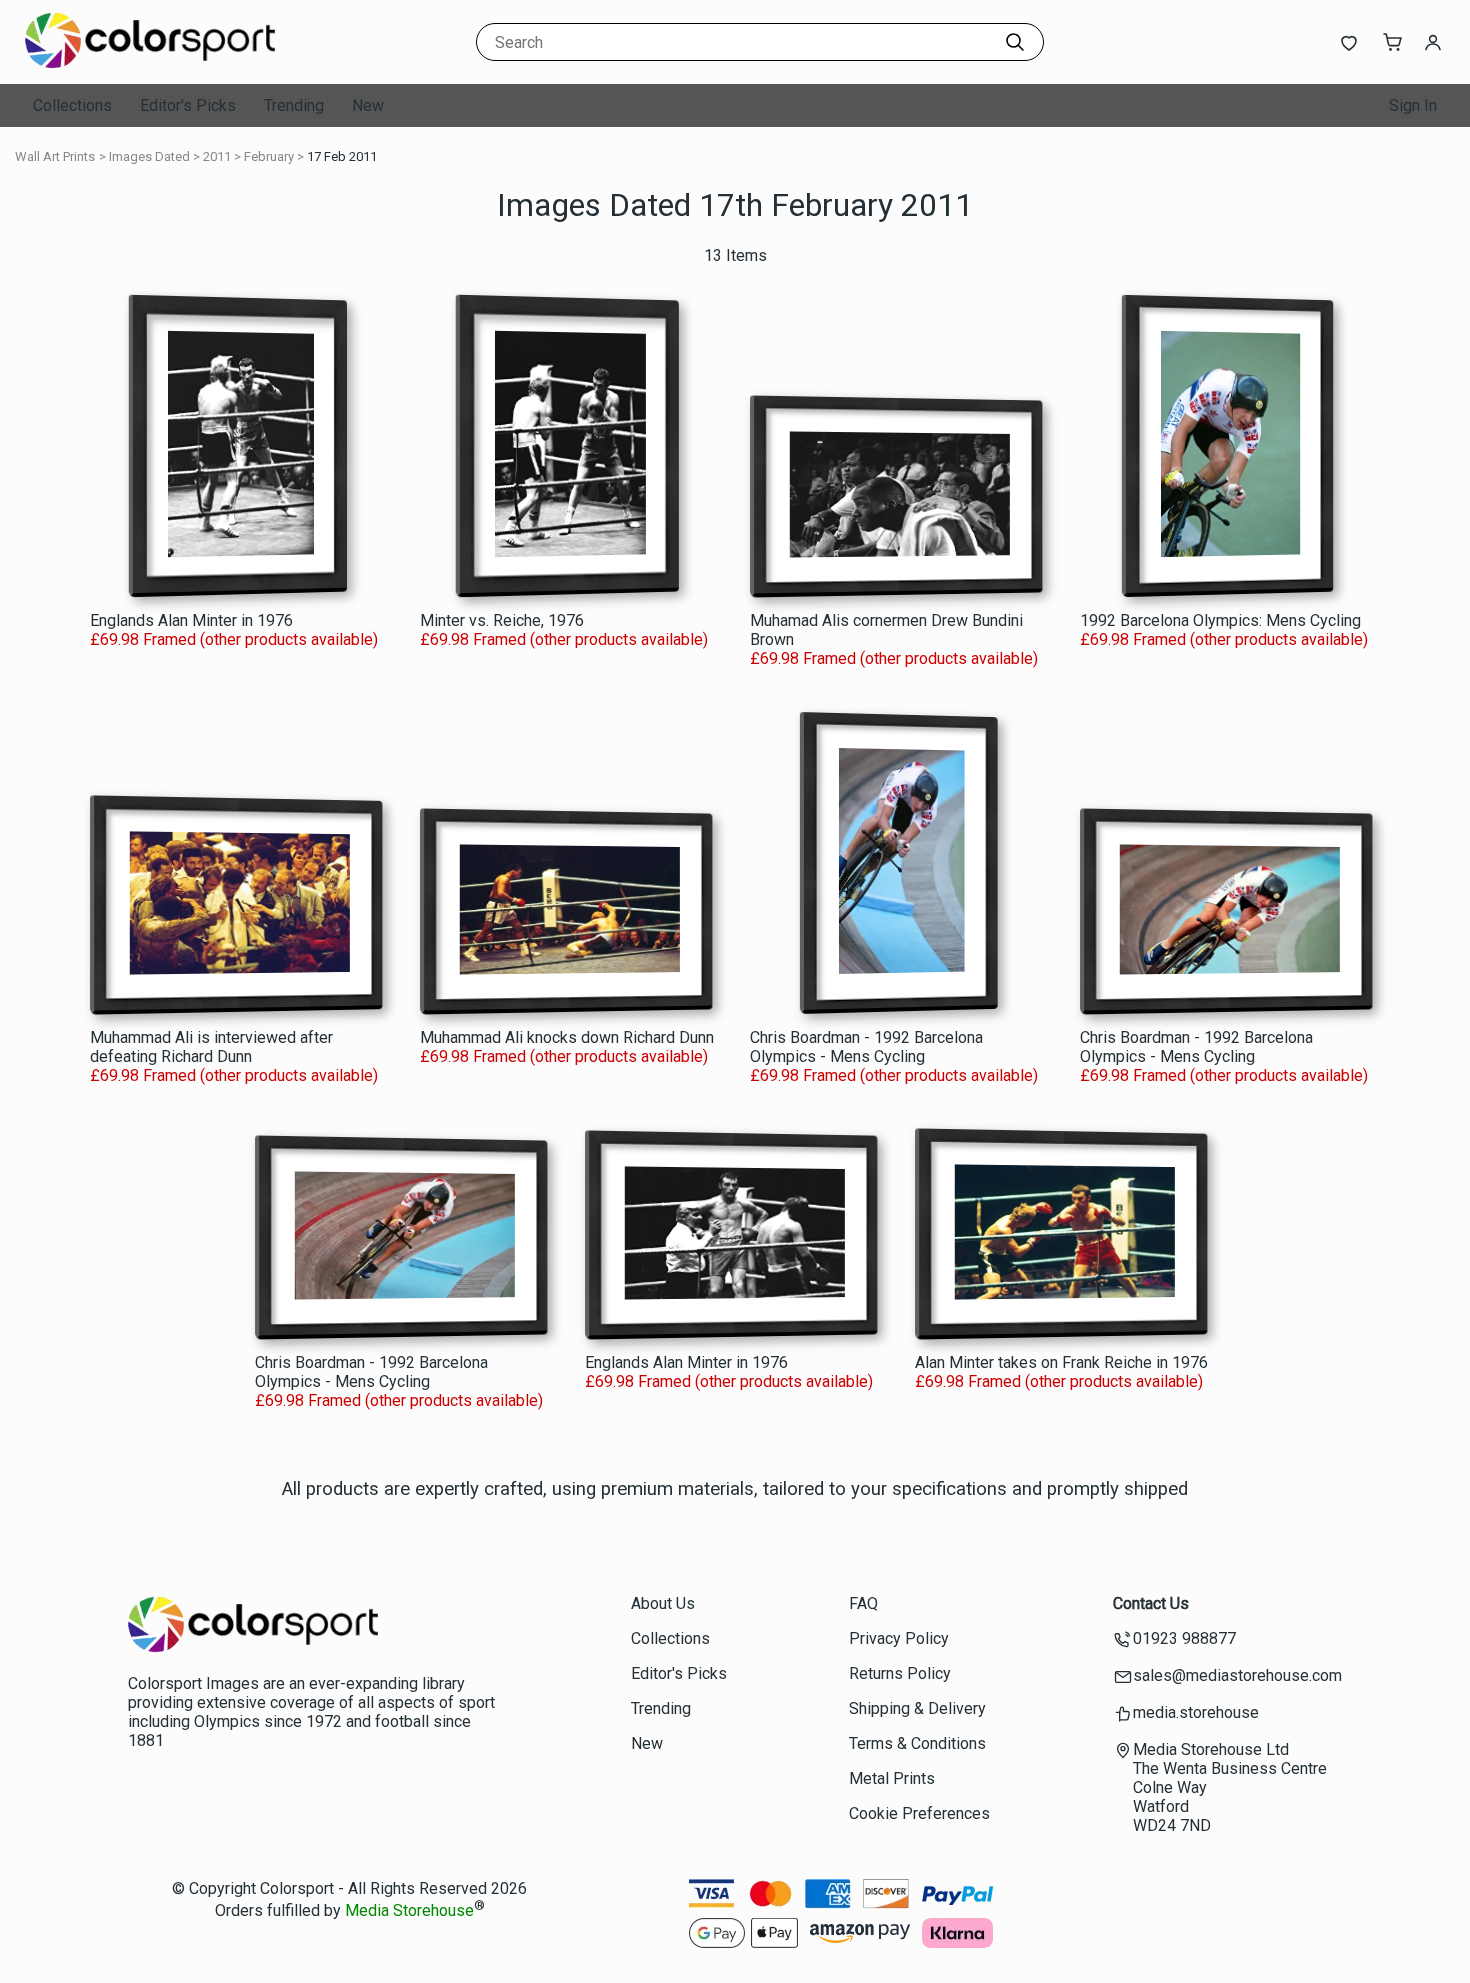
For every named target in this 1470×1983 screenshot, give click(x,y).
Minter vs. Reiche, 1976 (502, 620)
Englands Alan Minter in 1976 (191, 620)
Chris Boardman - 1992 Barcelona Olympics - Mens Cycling (866, 1047)
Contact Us (1151, 1603)
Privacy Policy (899, 1638)
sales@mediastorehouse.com (1237, 1675)
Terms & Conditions (917, 1743)
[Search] (1015, 42)
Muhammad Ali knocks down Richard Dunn (567, 1037)
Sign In (1413, 105)
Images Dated (149, 156)
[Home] (150, 64)
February (269, 156)
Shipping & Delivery (917, 1708)
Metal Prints (892, 1778)
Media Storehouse (409, 1911)
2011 (217, 156)
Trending (294, 105)
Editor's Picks (188, 105)
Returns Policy (900, 1673)
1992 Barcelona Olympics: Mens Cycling (1220, 620)
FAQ (863, 1603)
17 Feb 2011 (342, 156)
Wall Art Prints (55, 156)
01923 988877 (1184, 1638)
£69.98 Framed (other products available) (234, 639)
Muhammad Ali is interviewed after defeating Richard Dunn (211, 1047)
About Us (663, 1603)
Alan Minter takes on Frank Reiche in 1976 (1061, 1362)
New (368, 105)
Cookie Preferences (919, 1813)
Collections (72, 105)
